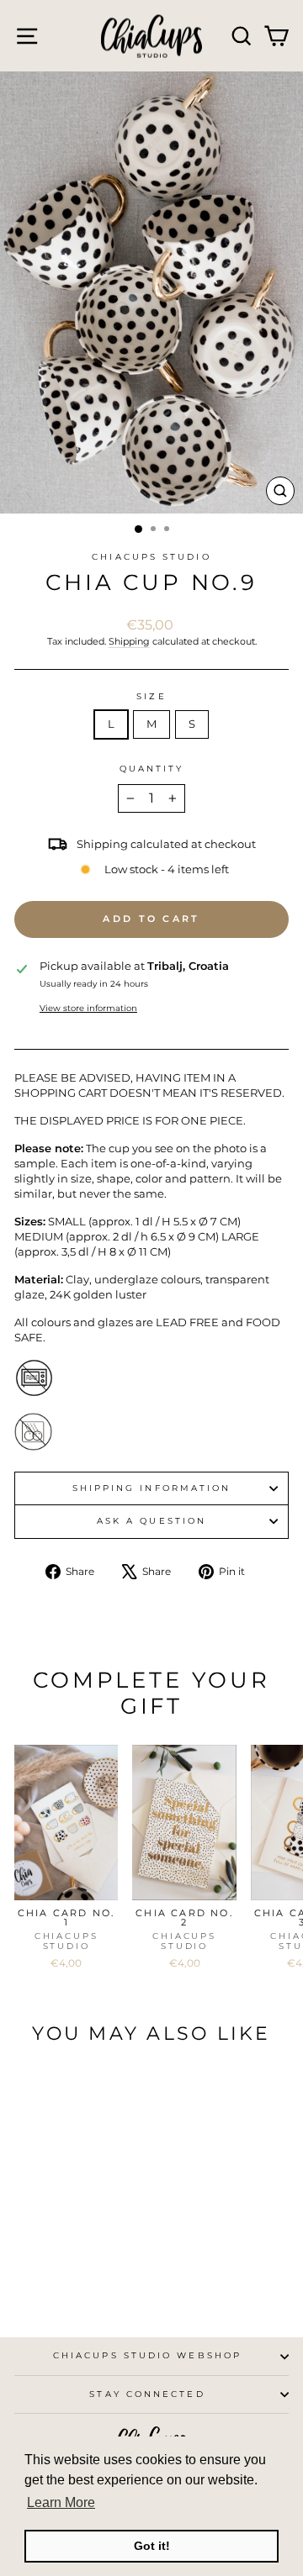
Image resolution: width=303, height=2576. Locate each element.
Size (151, 696)
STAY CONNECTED (147, 2394)
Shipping (129, 641)
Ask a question (151, 1521)
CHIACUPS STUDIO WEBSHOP (147, 2355)
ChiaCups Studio (151, 557)
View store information (88, 1008)
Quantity (152, 769)
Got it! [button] (152, 2546)
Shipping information (152, 1488)
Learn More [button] (61, 2502)
